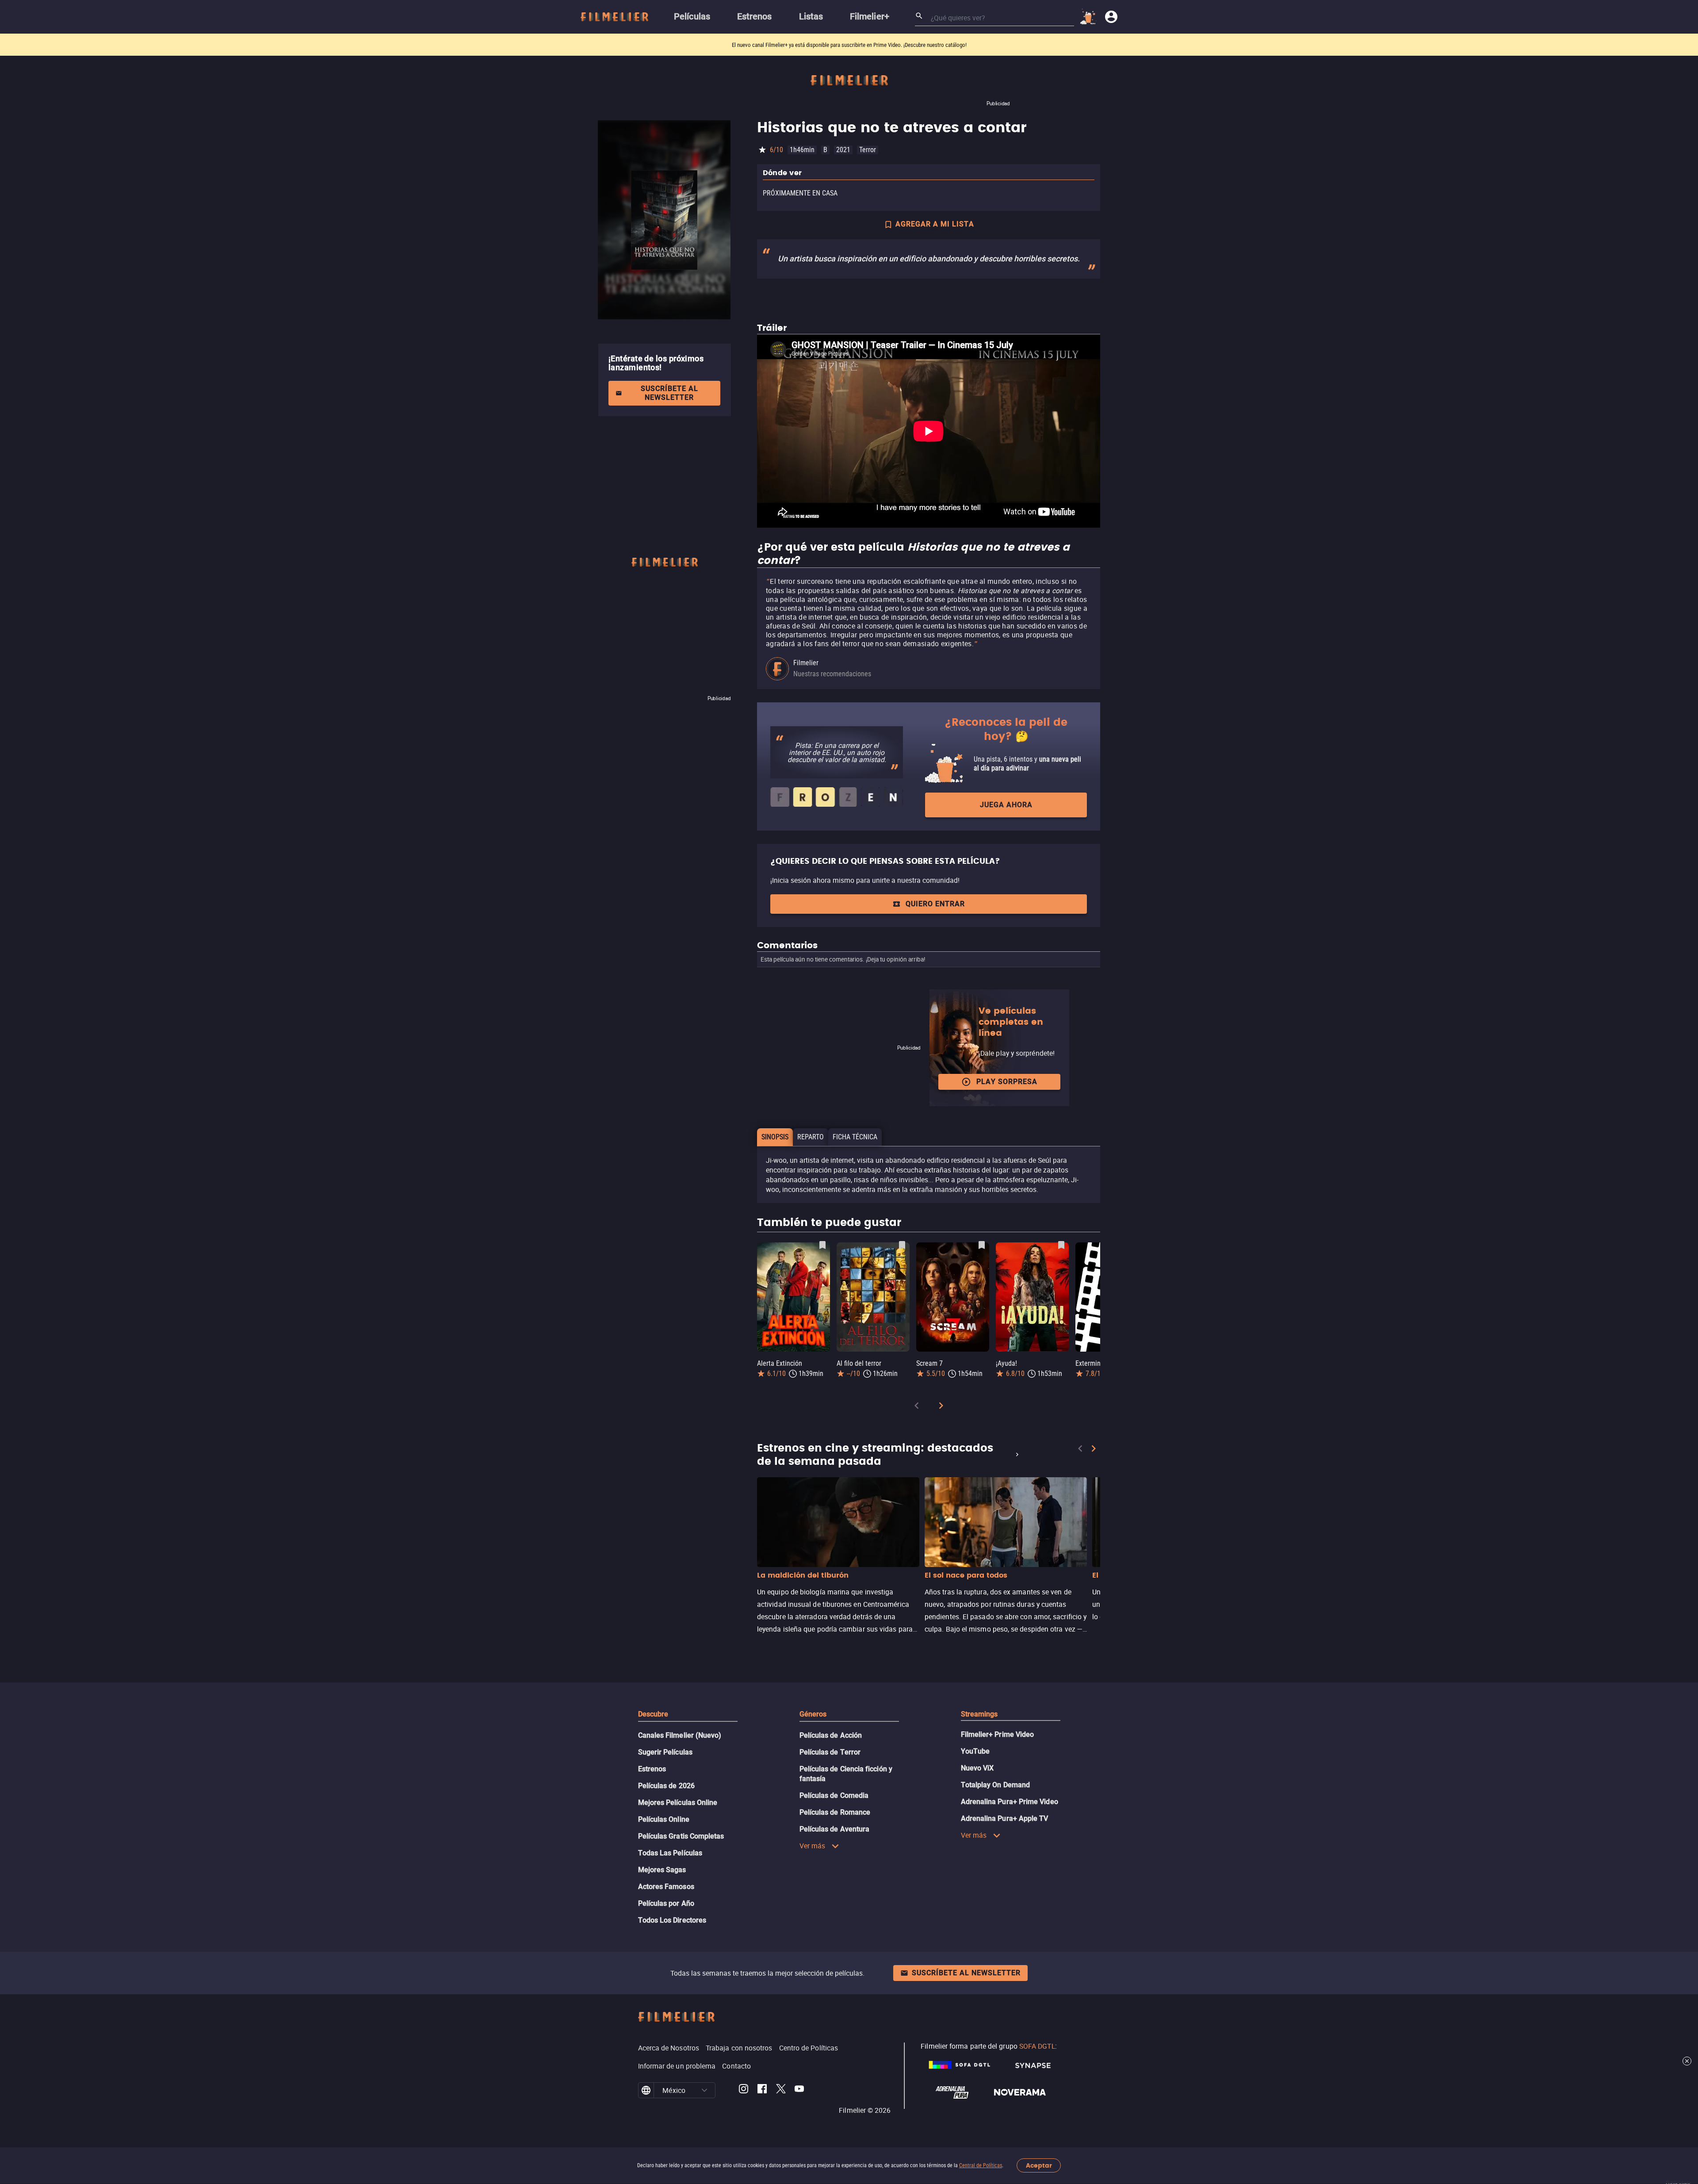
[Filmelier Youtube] (799, 2090)
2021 (843, 150)
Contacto (736, 2066)
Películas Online (664, 1819)
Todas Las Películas (670, 1853)
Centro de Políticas (809, 2048)
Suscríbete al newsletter (669, 393)
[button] (704, 2090)
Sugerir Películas (665, 1752)
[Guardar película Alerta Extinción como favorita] (822, 1245)
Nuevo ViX (977, 1768)
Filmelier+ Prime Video (998, 1734)
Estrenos (652, 1769)
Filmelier (806, 663)
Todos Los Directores (672, 1920)
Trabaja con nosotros (739, 2048)
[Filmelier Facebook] (762, 2090)
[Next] (941, 1407)
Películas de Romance (835, 1812)
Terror (868, 150)
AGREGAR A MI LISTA (935, 224)
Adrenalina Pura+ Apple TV (1005, 1818)
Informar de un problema (677, 2066)
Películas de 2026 (666, 1786)
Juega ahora (1006, 805)
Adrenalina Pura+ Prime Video (1010, 1802)
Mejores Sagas (662, 1870)
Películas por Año (666, 1903)
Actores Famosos (666, 1887)
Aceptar (1039, 2166)
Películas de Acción (831, 1735)
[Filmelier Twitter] (781, 2090)
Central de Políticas (981, 2165)
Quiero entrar (935, 904)
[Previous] (917, 1407)
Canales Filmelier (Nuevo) (680, 1735)
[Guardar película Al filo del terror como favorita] (902, 1245)
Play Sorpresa (1007, 1082)
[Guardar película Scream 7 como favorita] (982, 1245)
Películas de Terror (830, 1752)
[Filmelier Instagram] (744, 2090)
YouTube (975, 1751)
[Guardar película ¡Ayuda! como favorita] (1061, 1245)
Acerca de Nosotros (669, 2048)
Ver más (813, 1846)
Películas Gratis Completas (681, 1836)
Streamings (979, 1714)
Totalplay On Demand (996, 1785)
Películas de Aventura (835, 1829)
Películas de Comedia (834, 1795)
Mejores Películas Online (678, 1803)
